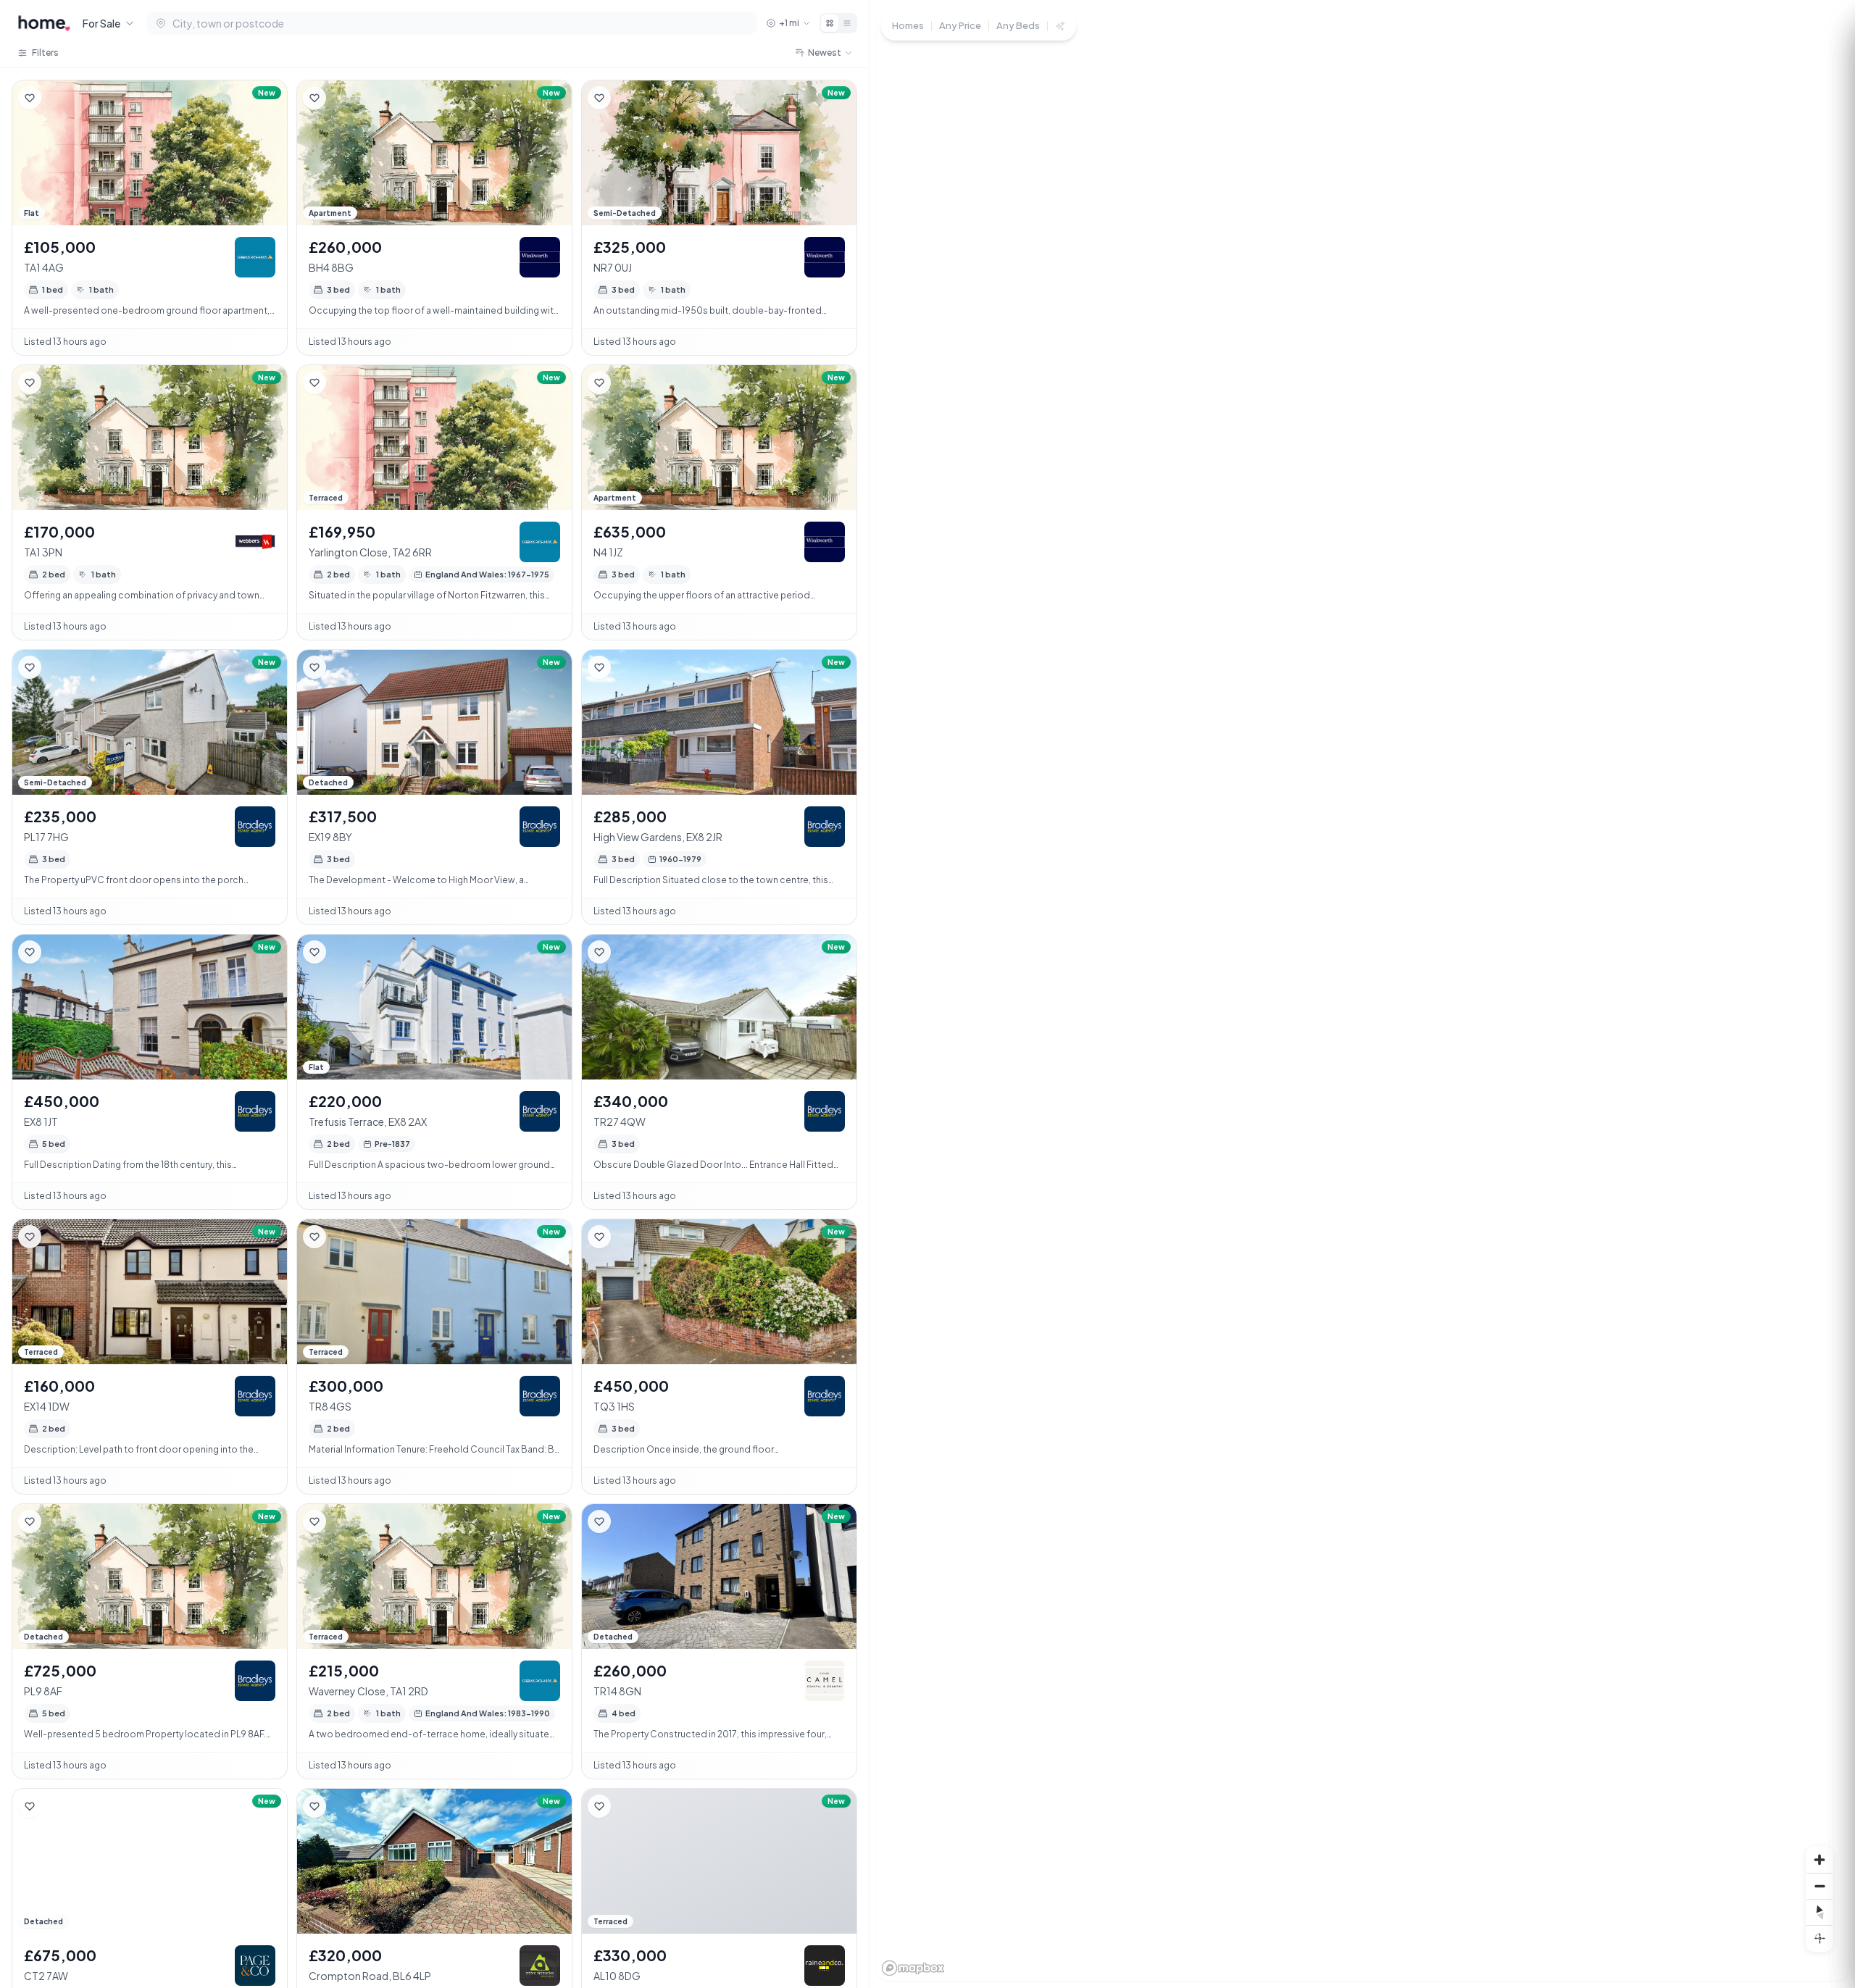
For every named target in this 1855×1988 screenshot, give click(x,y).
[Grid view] (830, 23)
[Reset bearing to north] (1819, 1912)
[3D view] (1819, 1938)
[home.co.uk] (44, 23)
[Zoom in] (1819, 1860)
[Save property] (30, 98)
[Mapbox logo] (913, 1968)
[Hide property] (59, 98)
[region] (1362, 994)
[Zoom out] (1819, 1886)
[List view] (847, 23)
